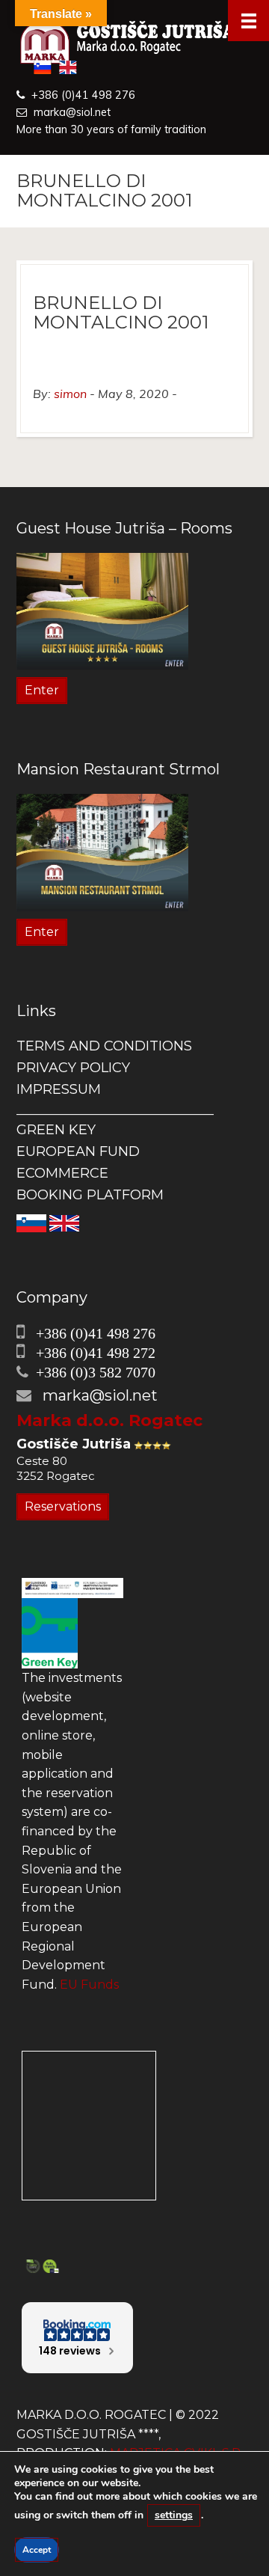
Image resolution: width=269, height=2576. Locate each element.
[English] (64, 1222)
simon (70, 394)
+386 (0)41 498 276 (83, 95)
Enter (42, 690)
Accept (37, 2550)
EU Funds (89, 1985)
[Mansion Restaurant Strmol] (102, 852)
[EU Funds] (72, 1587)
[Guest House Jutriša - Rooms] (102, 610)
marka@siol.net (72, 112)
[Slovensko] (31, 1222)
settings (174, 2515)
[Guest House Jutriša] (134, 43)
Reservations (63, 1506)
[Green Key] (50, 1632)
